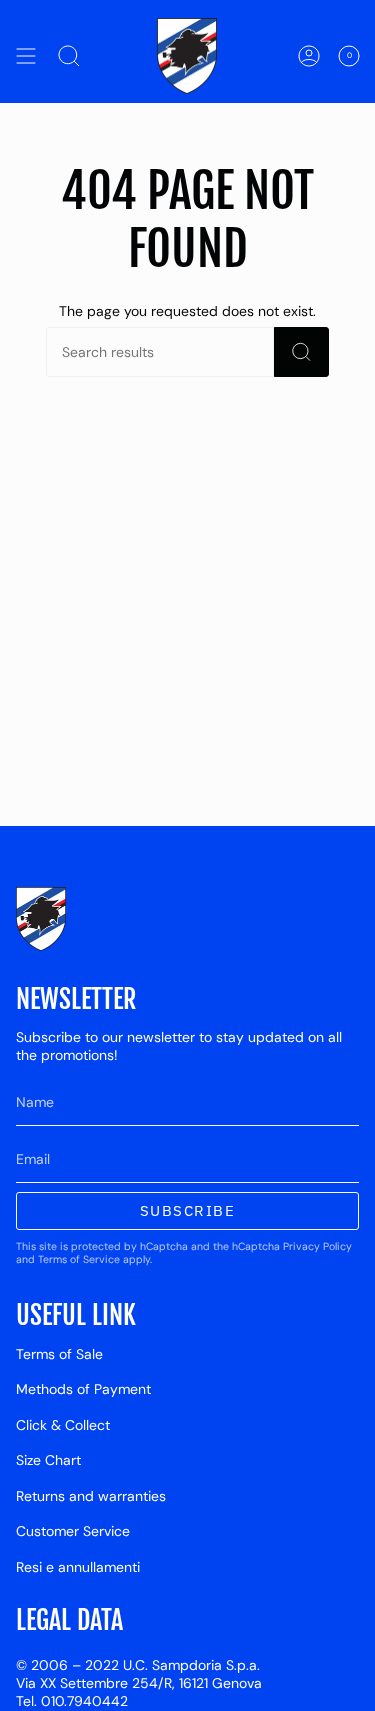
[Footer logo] (41, 919)
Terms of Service (79, 1259)
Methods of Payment (83, 1389)
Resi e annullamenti (78, 1567)
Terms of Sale (59, 1354)
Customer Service (73, 1531)
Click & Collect (63, 1425)
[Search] (301, 352)
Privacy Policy (317, 1246)
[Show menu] (26, 56)
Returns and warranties (91, 1496)
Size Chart (48, 1460)
